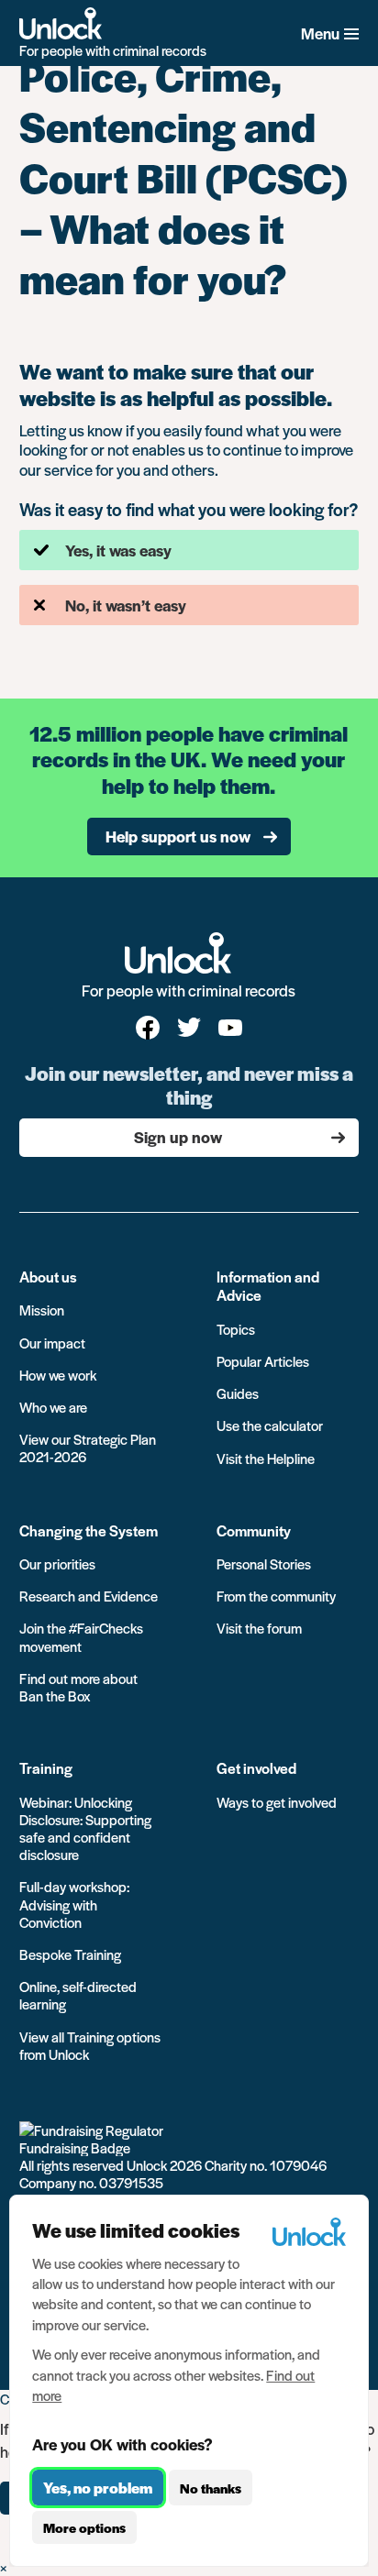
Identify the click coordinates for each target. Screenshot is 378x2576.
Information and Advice (268, 1286)
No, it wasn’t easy (126, 605)
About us (48, 1277)
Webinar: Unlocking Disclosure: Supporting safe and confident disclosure (85, 1828)
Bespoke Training (70, 1954)
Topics (236, 1329)
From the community (276, 1596)
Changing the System (89, 1530)
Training (46, 1768)
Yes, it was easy (118, 550)
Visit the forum (259, 1628)
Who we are (53, 1407)
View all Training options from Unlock (90, 2045)
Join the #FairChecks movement (81, 1636)
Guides (238, 1393)
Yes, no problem (98, 2488)
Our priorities (57, 1563)
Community (254, 1530)
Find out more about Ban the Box (78, 1687)
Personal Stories (264, 1563)
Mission (42, 1310)
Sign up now (178, 1137)
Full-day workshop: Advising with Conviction (74, 1904)
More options (84, 2527)
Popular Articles (263, 1361)
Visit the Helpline (266, 1458)
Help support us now (178, 836)
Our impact (52, 1343)
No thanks (211, 2488)
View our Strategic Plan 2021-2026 (88, 1448)
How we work (58, 1375)
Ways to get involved (277, 1802)
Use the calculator (270, 1425)
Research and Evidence (89, 1596)
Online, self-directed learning (78, 1995)
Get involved (256, 1768)
